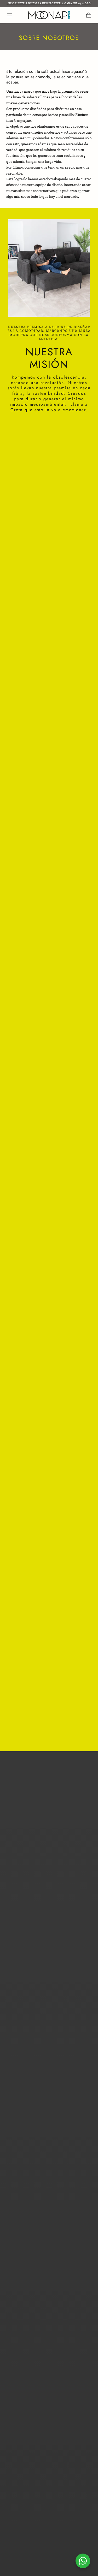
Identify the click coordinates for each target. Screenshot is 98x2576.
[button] (9, 15)
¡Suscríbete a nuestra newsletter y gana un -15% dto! (49, 3)
